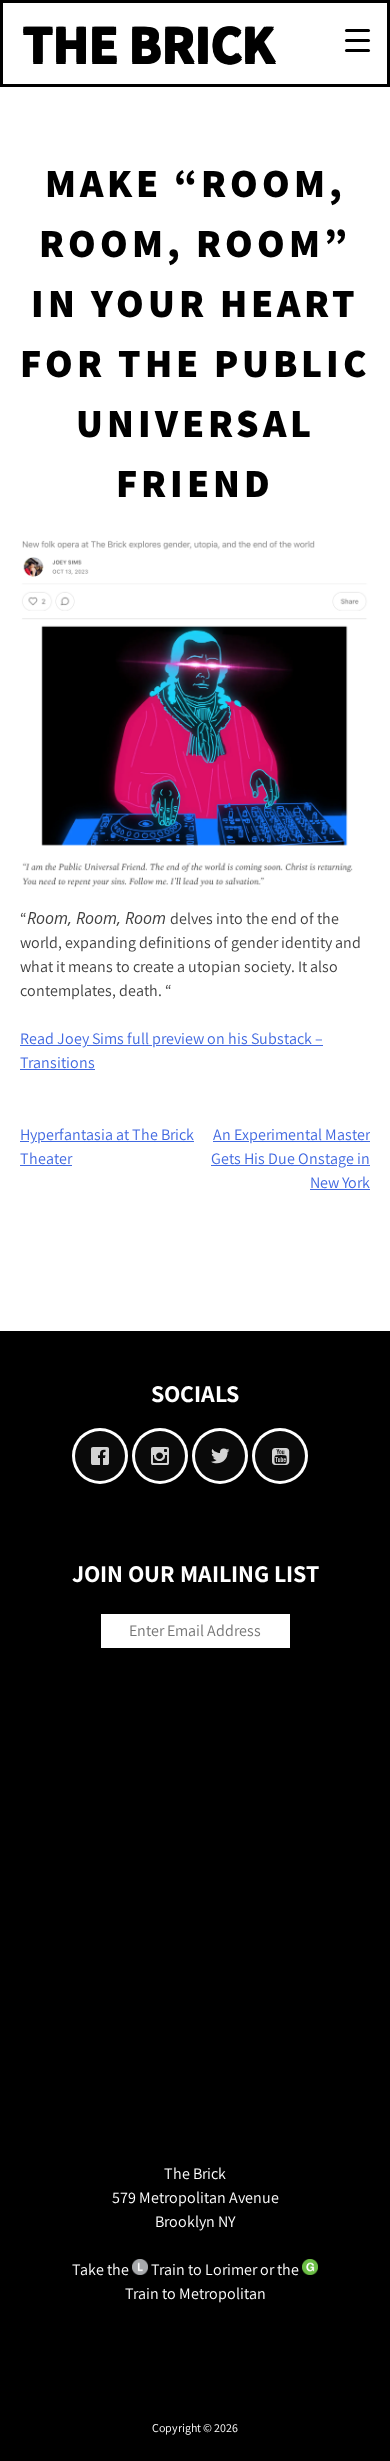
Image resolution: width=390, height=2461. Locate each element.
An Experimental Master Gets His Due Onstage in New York (290, 1158)
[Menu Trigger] (357, 39)
